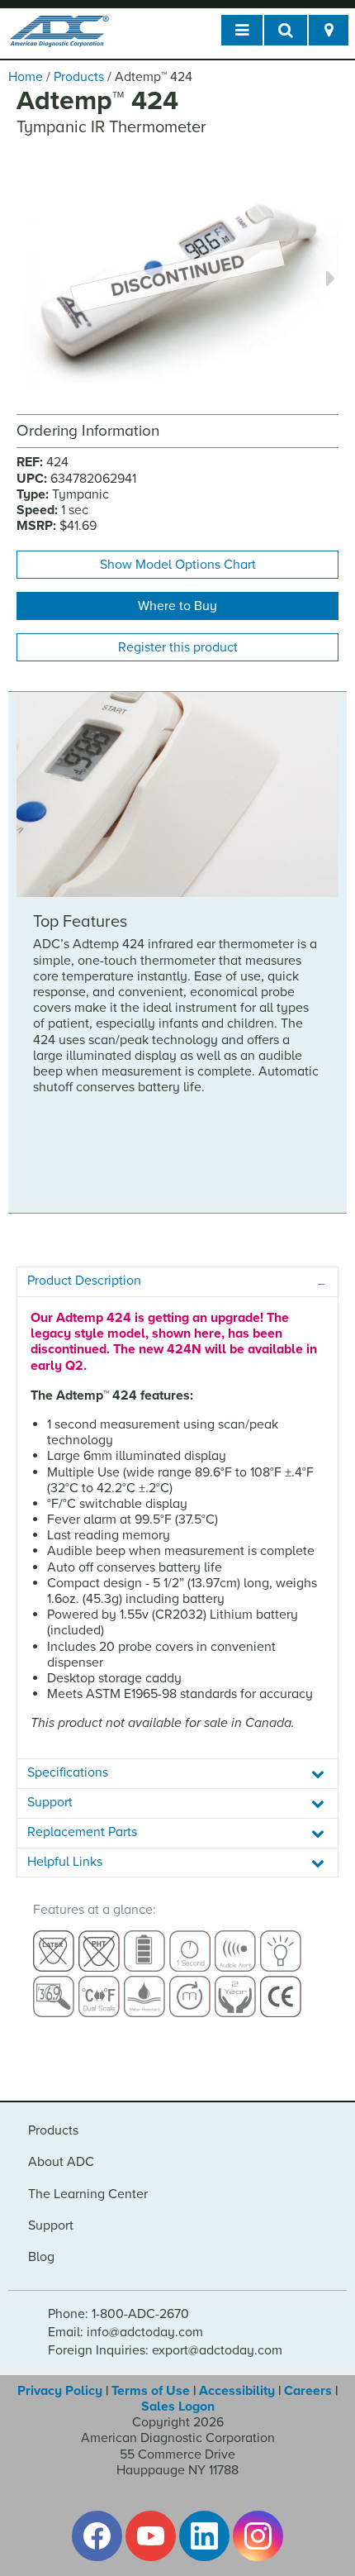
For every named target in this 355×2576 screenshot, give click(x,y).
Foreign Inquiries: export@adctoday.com (165, 2350)
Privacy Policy (60, 2391)
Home (26, 77)
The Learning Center (88, 2194)
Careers (308, 2391)
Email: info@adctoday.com (125, 2332)
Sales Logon (178, 2407)
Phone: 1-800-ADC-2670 (118, 2314)
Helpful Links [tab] (65, 1862)
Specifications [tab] (68, 1772)
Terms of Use (151, 2391)
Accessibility (237, 2391)
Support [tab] (50, 1802)
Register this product (178, 647)
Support (51, 2225)
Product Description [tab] (84, 1281)
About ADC (61, 2162)
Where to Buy (177, 606)
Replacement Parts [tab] (82, 1832)
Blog (41, 2257)
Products (79, 77)
